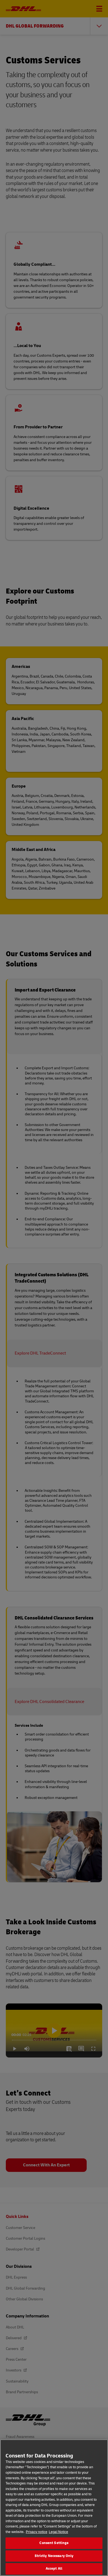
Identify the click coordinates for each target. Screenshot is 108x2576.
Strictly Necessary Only (54, 2556)
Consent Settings (54, 2543)
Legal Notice (58, 2532)
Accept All (54, 2569)
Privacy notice (37, 2532)
